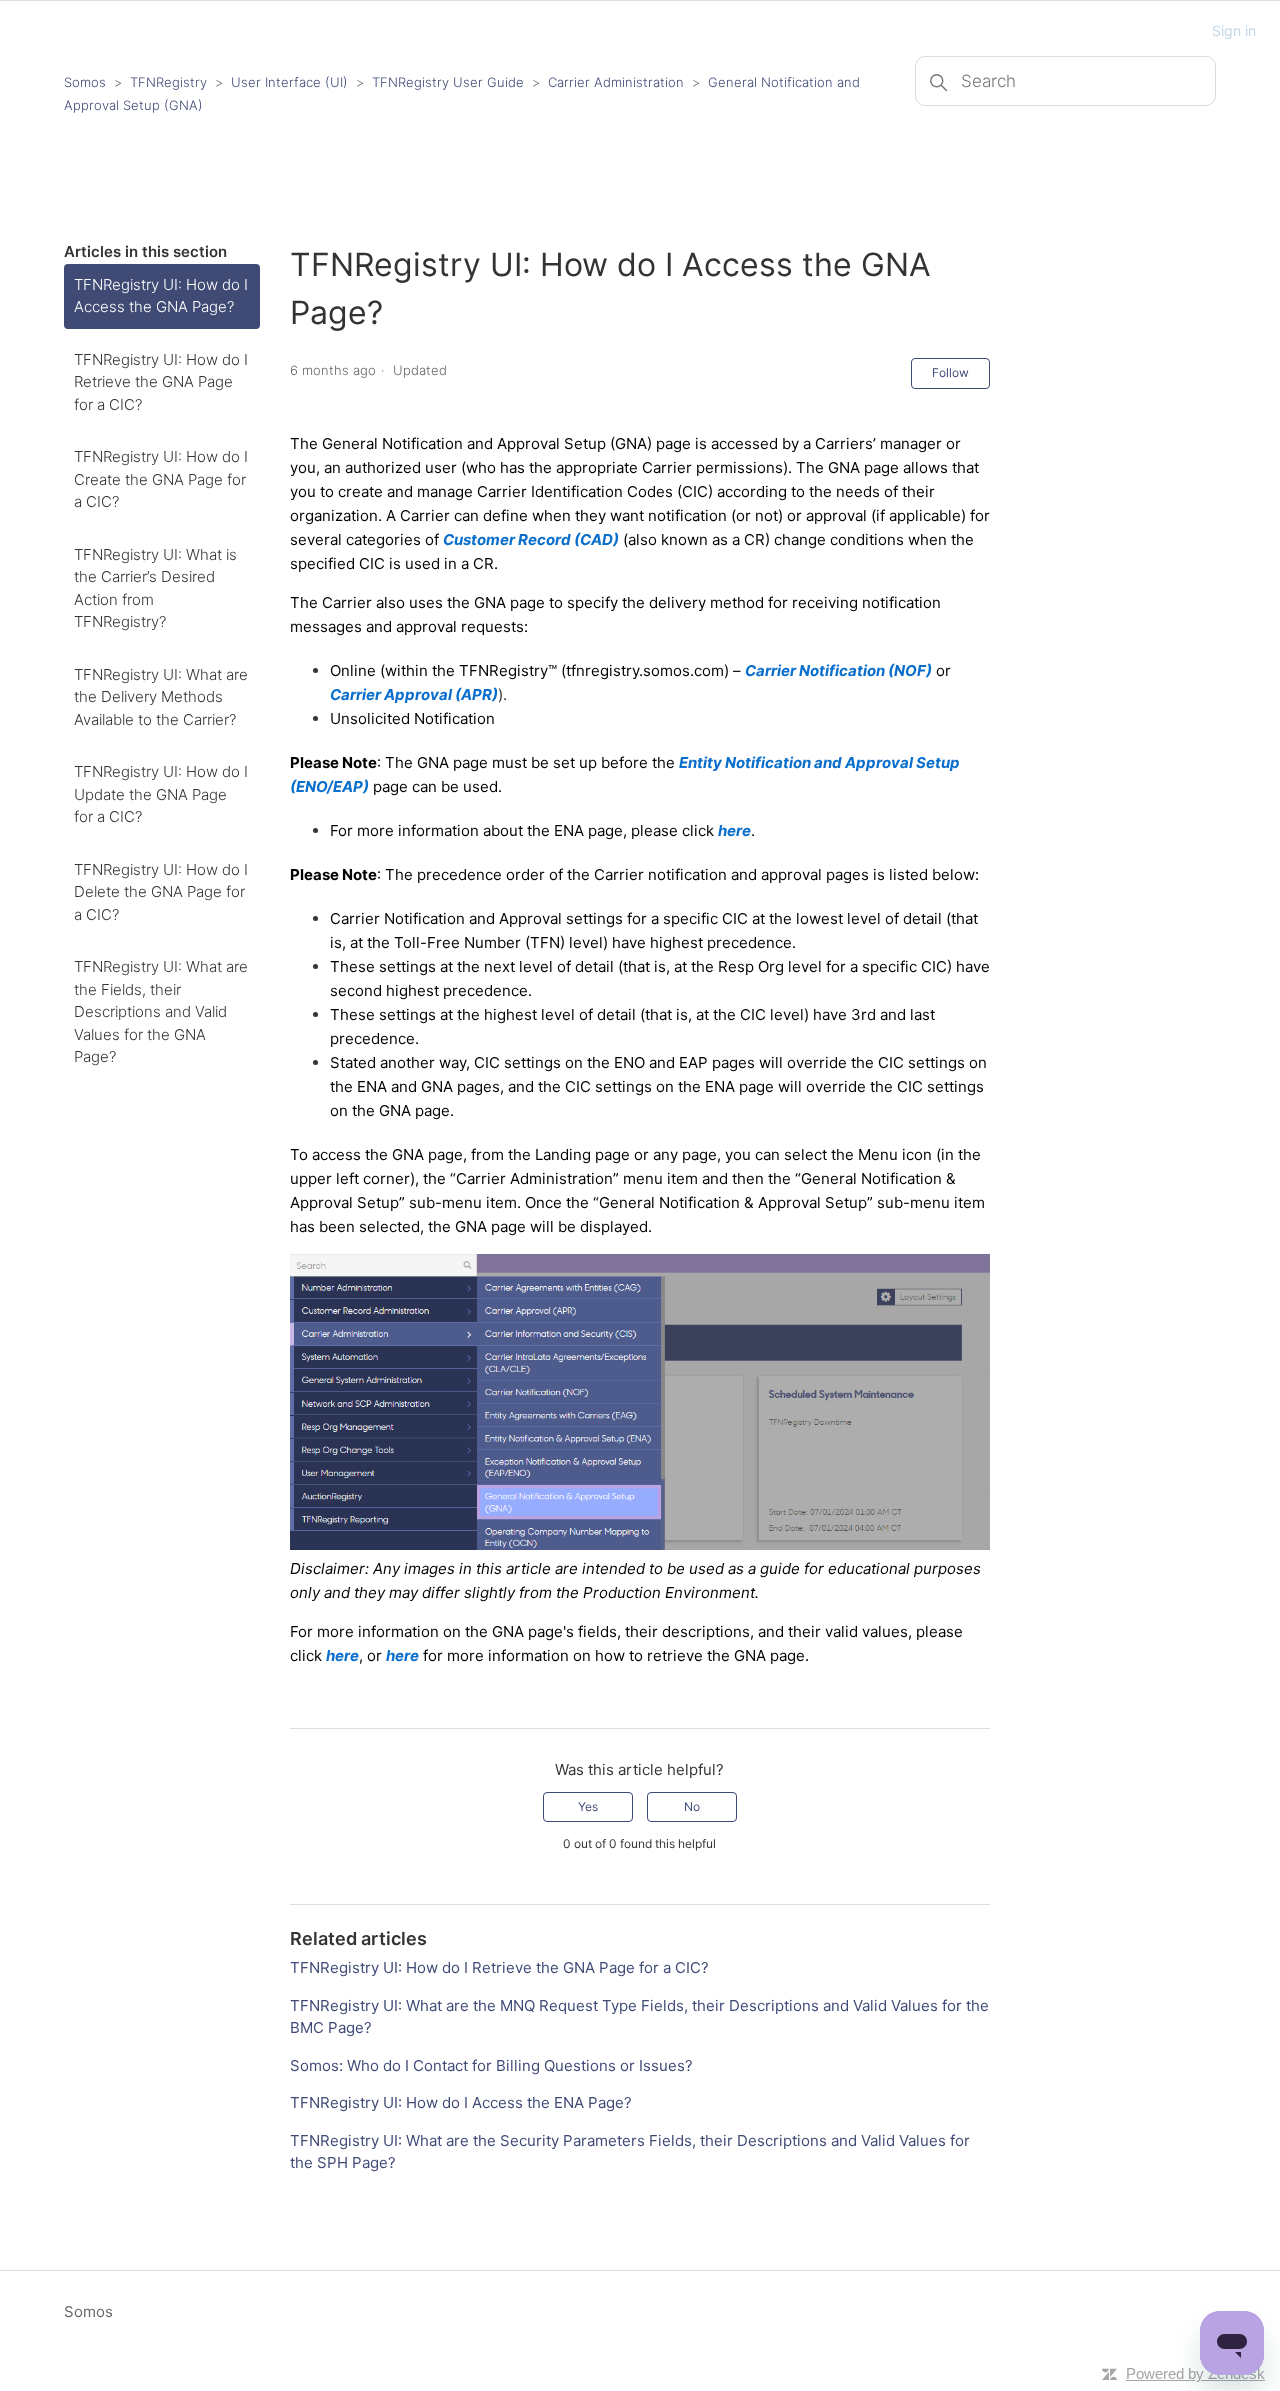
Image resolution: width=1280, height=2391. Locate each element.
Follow (950, 372)
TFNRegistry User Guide (448, 82)
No (692, 1806)
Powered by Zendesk (1195, 2373)
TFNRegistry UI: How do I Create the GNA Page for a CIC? (161, 479)
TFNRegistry (170, 82)
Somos (85, 82)
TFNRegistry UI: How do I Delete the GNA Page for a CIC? (161, 892)
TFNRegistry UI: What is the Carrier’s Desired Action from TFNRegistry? (155, 588)
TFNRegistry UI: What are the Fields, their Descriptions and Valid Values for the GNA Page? (161, 1011)
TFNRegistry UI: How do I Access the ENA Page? (461, 2102)
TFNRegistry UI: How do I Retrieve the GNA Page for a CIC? (161, 382)
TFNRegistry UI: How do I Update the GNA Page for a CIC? (161, 794)
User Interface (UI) (289, 82)
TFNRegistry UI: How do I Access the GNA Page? (161, 296)
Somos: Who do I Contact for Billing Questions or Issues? (491, 2065)
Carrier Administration (616, 82)
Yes (588, 1806)
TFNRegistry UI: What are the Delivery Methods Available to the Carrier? (161, 697)
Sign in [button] (1234, 30)
